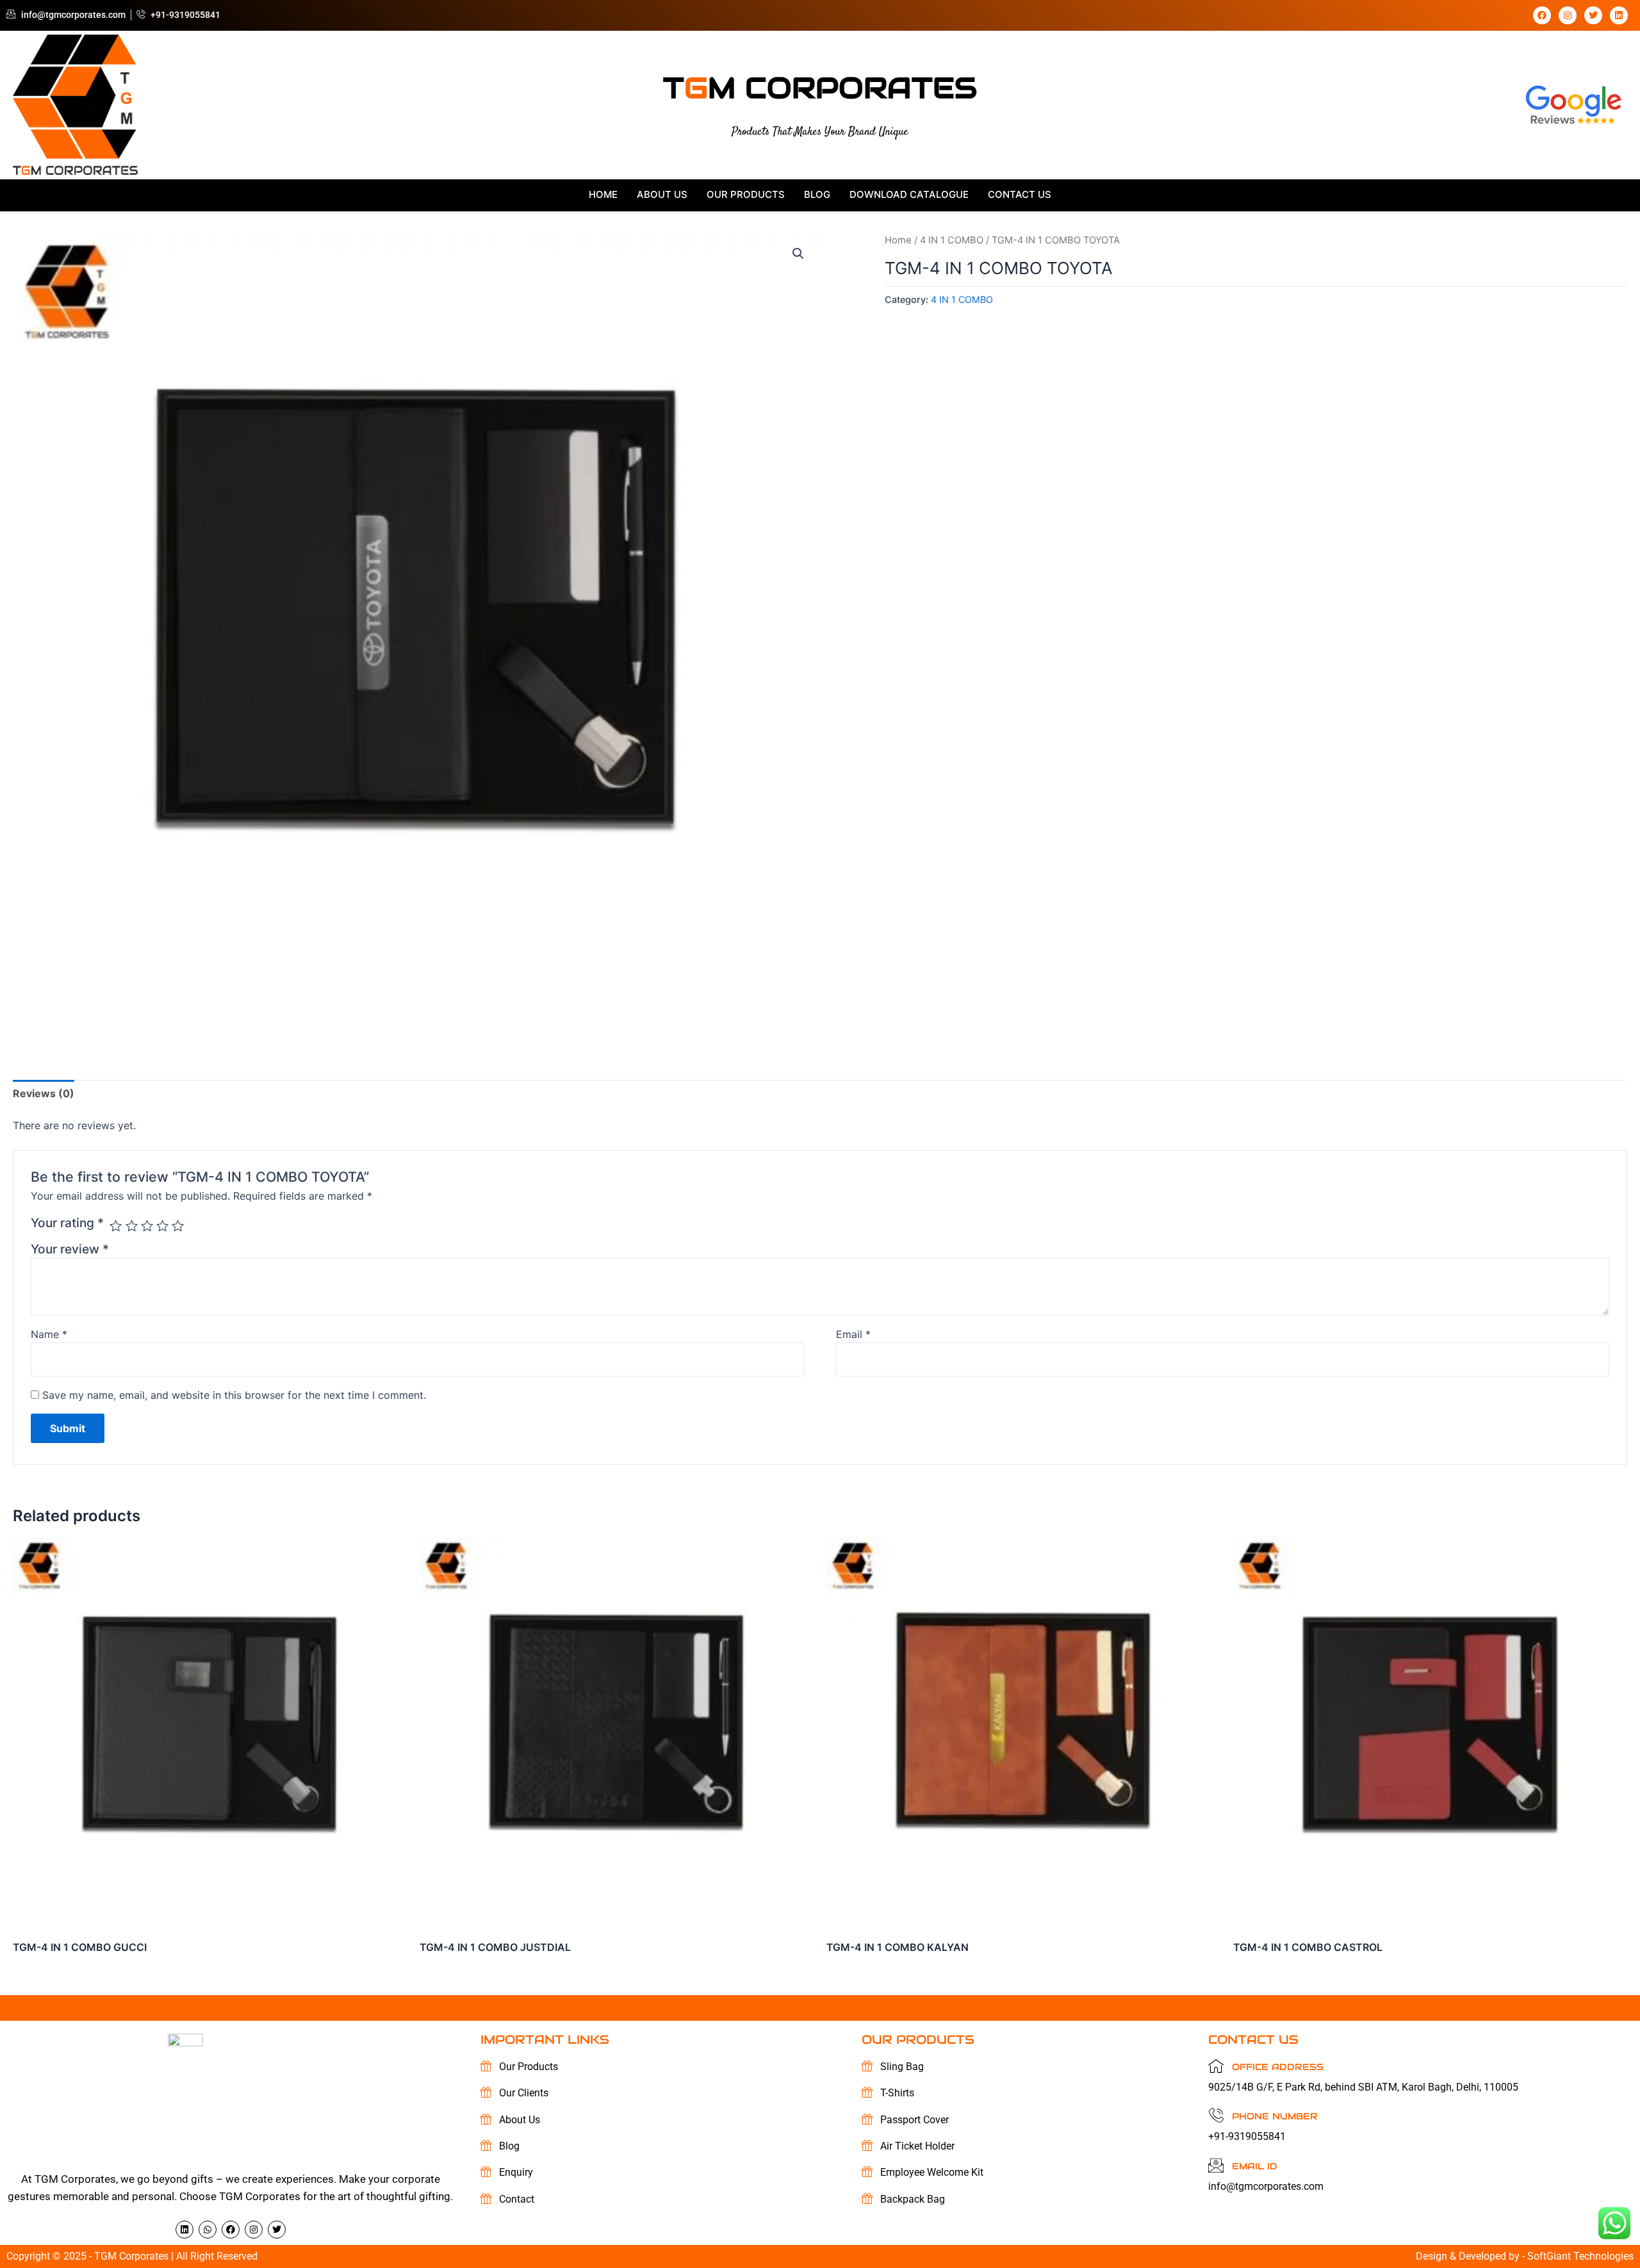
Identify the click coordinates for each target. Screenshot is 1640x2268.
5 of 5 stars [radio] (178, 1226)
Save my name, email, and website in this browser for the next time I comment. (234, 1395)
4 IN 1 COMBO (952, 240)
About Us (662, 194)
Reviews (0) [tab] (44, 1093)
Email (853, 1334)
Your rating (67, 1223)
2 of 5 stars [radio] (132, 1226)
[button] (798, 254)
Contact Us (1020, 194)
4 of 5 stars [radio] (162, 1226)
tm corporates (820, 88)
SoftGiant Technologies (1580, 2256)
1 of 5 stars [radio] (116, 1226)
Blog (817, 194)
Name (49, 1334)
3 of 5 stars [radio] (147, 1226)
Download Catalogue (909, 194)
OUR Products (746, 194)
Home (603, 194)
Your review (70, 1249)
